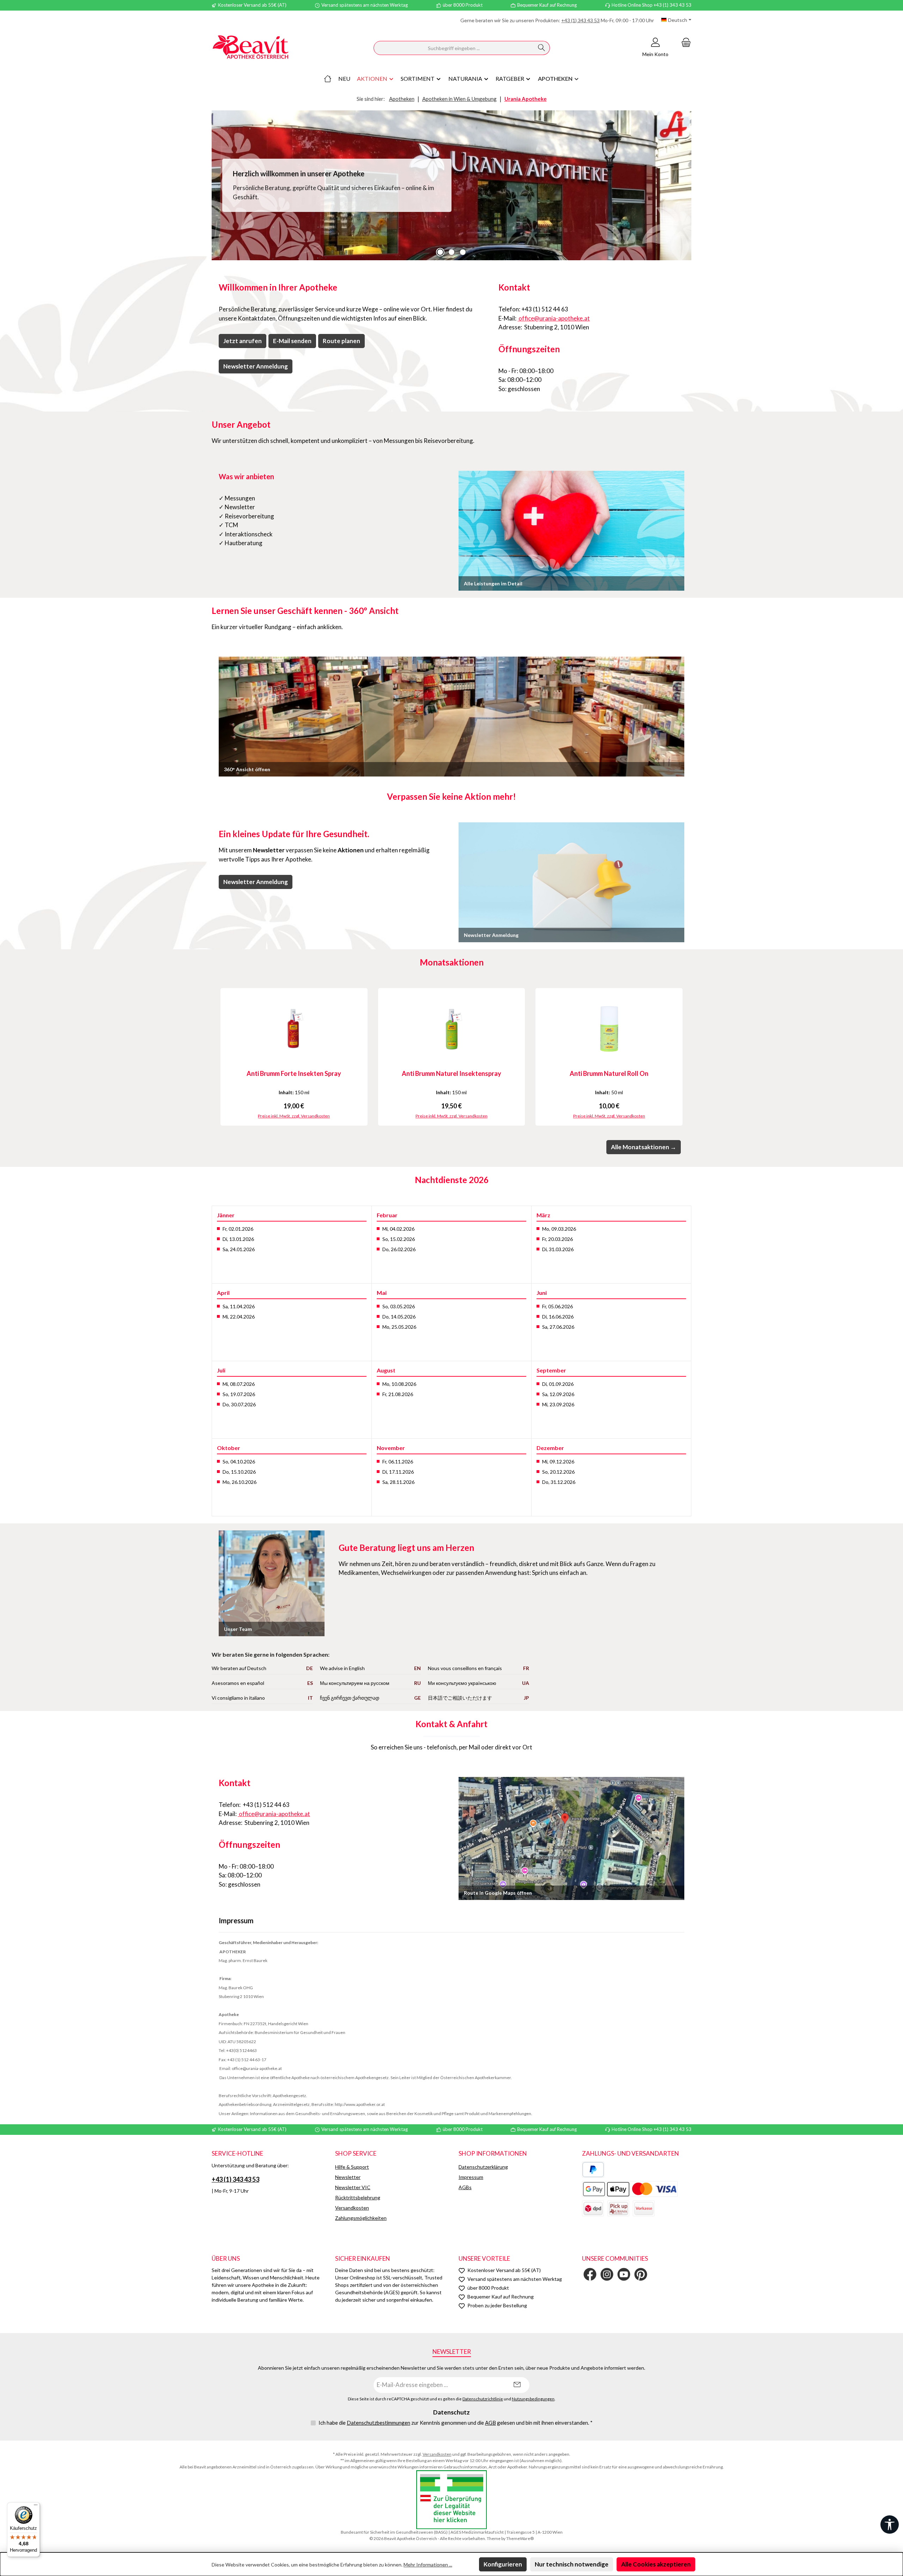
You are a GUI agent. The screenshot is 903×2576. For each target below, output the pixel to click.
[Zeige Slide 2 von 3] (451, 252)
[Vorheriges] (217, 1057)
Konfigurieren (503, 2564)
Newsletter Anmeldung (256, 366)
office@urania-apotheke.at (554, 318)
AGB (490, 2423)
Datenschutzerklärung (483, 2167)
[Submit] (517, 2385)
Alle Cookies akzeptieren (656, 2564)
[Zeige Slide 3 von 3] (463, 252)
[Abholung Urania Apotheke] (618, 2208)
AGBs (465, 2187)
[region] (451, 185)
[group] (451, 185)
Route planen (341, 341)
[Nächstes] (686, 1057)
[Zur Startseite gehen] (250, 48)
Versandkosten (352, 2208)
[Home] (328, 79)
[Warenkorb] (684, 42)
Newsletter (348, 2177)
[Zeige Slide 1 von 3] (440, 252)
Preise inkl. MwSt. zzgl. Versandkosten (294, 1116)
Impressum (471, 2177)
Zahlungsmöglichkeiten (361, 2218)
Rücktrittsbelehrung (358, 2197)
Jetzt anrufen (243, 341)
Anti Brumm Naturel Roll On (609, 1073)
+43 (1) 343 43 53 (580, 20)
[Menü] (36, 2507)
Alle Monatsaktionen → (644, 1147)
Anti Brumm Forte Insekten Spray (294, 1073)
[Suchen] (542, 48)
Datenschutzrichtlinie (483, 2399)
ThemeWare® (520, 2538)
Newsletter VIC (353, 2187)
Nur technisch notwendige (572, 2564)
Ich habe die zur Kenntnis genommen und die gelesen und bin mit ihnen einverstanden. (456, 2423)
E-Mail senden (292, 341)
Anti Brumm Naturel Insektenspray (451, 1073)
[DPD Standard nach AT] (593, 2208)
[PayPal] (593, 2170)
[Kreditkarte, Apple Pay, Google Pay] (630, 2189)
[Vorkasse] (644, 2208)
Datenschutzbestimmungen (378, 2423)
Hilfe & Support (352, 2167)
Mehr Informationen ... (428, 2565)
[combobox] (454, 48)
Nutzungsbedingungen (533, 2399)
